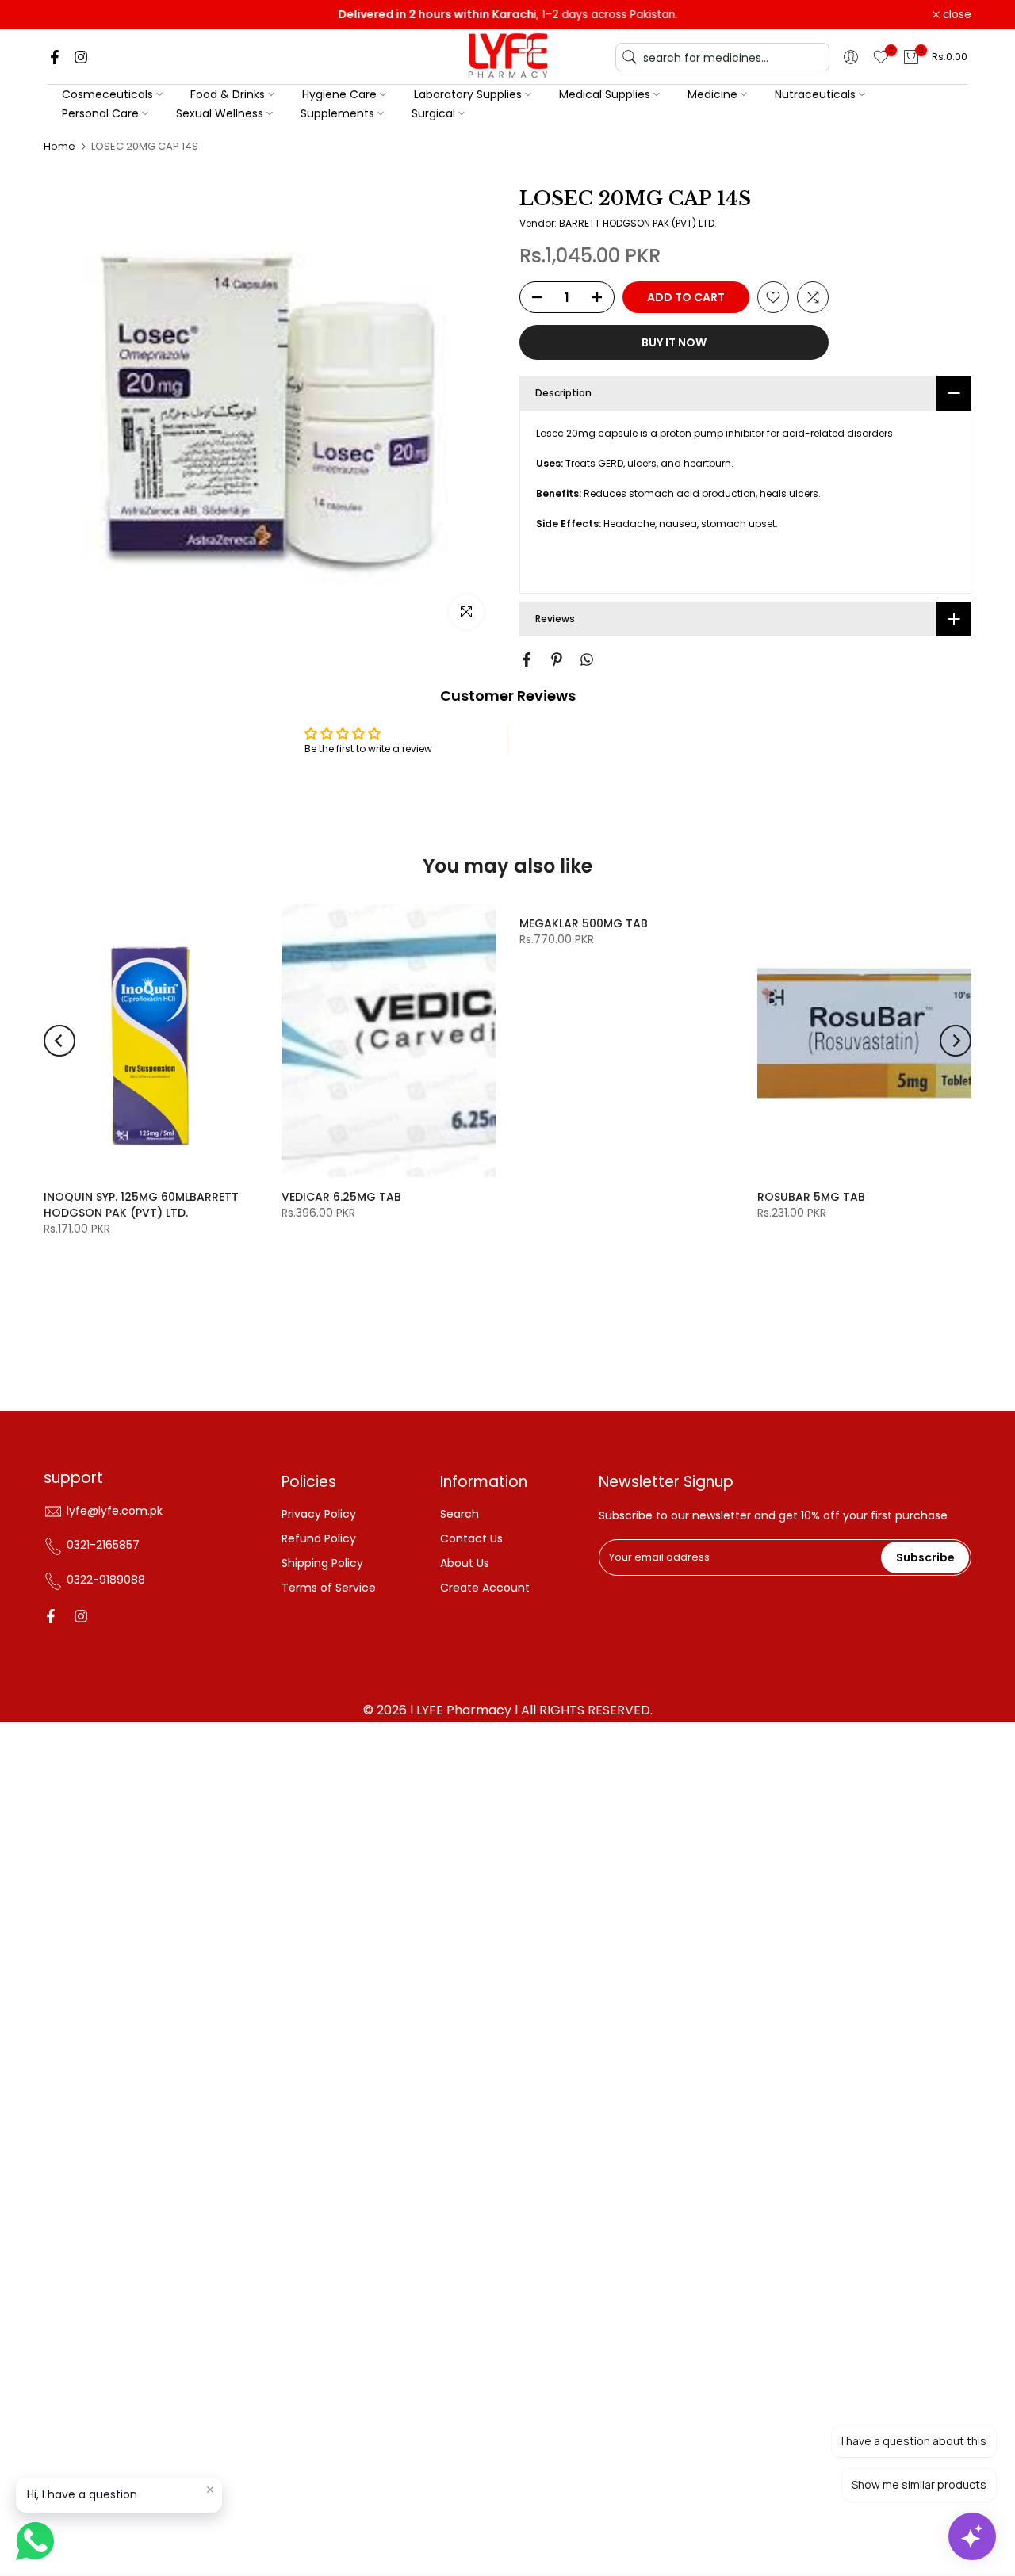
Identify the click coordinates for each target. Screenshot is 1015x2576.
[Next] (956, 1041)
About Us (465, 1563)
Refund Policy (319, 1538)
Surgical (433, 113)
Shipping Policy (322, 1563)
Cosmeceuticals (107, 94)
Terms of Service (329, 1588)
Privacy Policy (319, 1514)
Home (59, 146)
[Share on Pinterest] (557, 659)
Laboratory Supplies (468, 94)
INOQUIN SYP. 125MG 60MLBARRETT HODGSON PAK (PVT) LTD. (141, 1205)
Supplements (337, 113)
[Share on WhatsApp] (587, 659)
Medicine (712, 94)
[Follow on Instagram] (81, 57)
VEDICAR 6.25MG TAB (341, 1197)
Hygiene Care (339, 94)
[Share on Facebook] (527, 659)
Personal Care (100, 113)
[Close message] (210, 2490)
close (67, 15)
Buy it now (674, 342)
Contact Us (471, 1538)
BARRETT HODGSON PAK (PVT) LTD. (638, 223)
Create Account (485, 1588)
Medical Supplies (605, 94)
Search (460, 1514)
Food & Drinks (228, 94)
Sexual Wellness (220, 113)
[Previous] (59, 1041)
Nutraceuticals (815, 94)
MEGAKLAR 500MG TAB (584, 923)
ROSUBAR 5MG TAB (811, 1197)
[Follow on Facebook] (55, 57)
